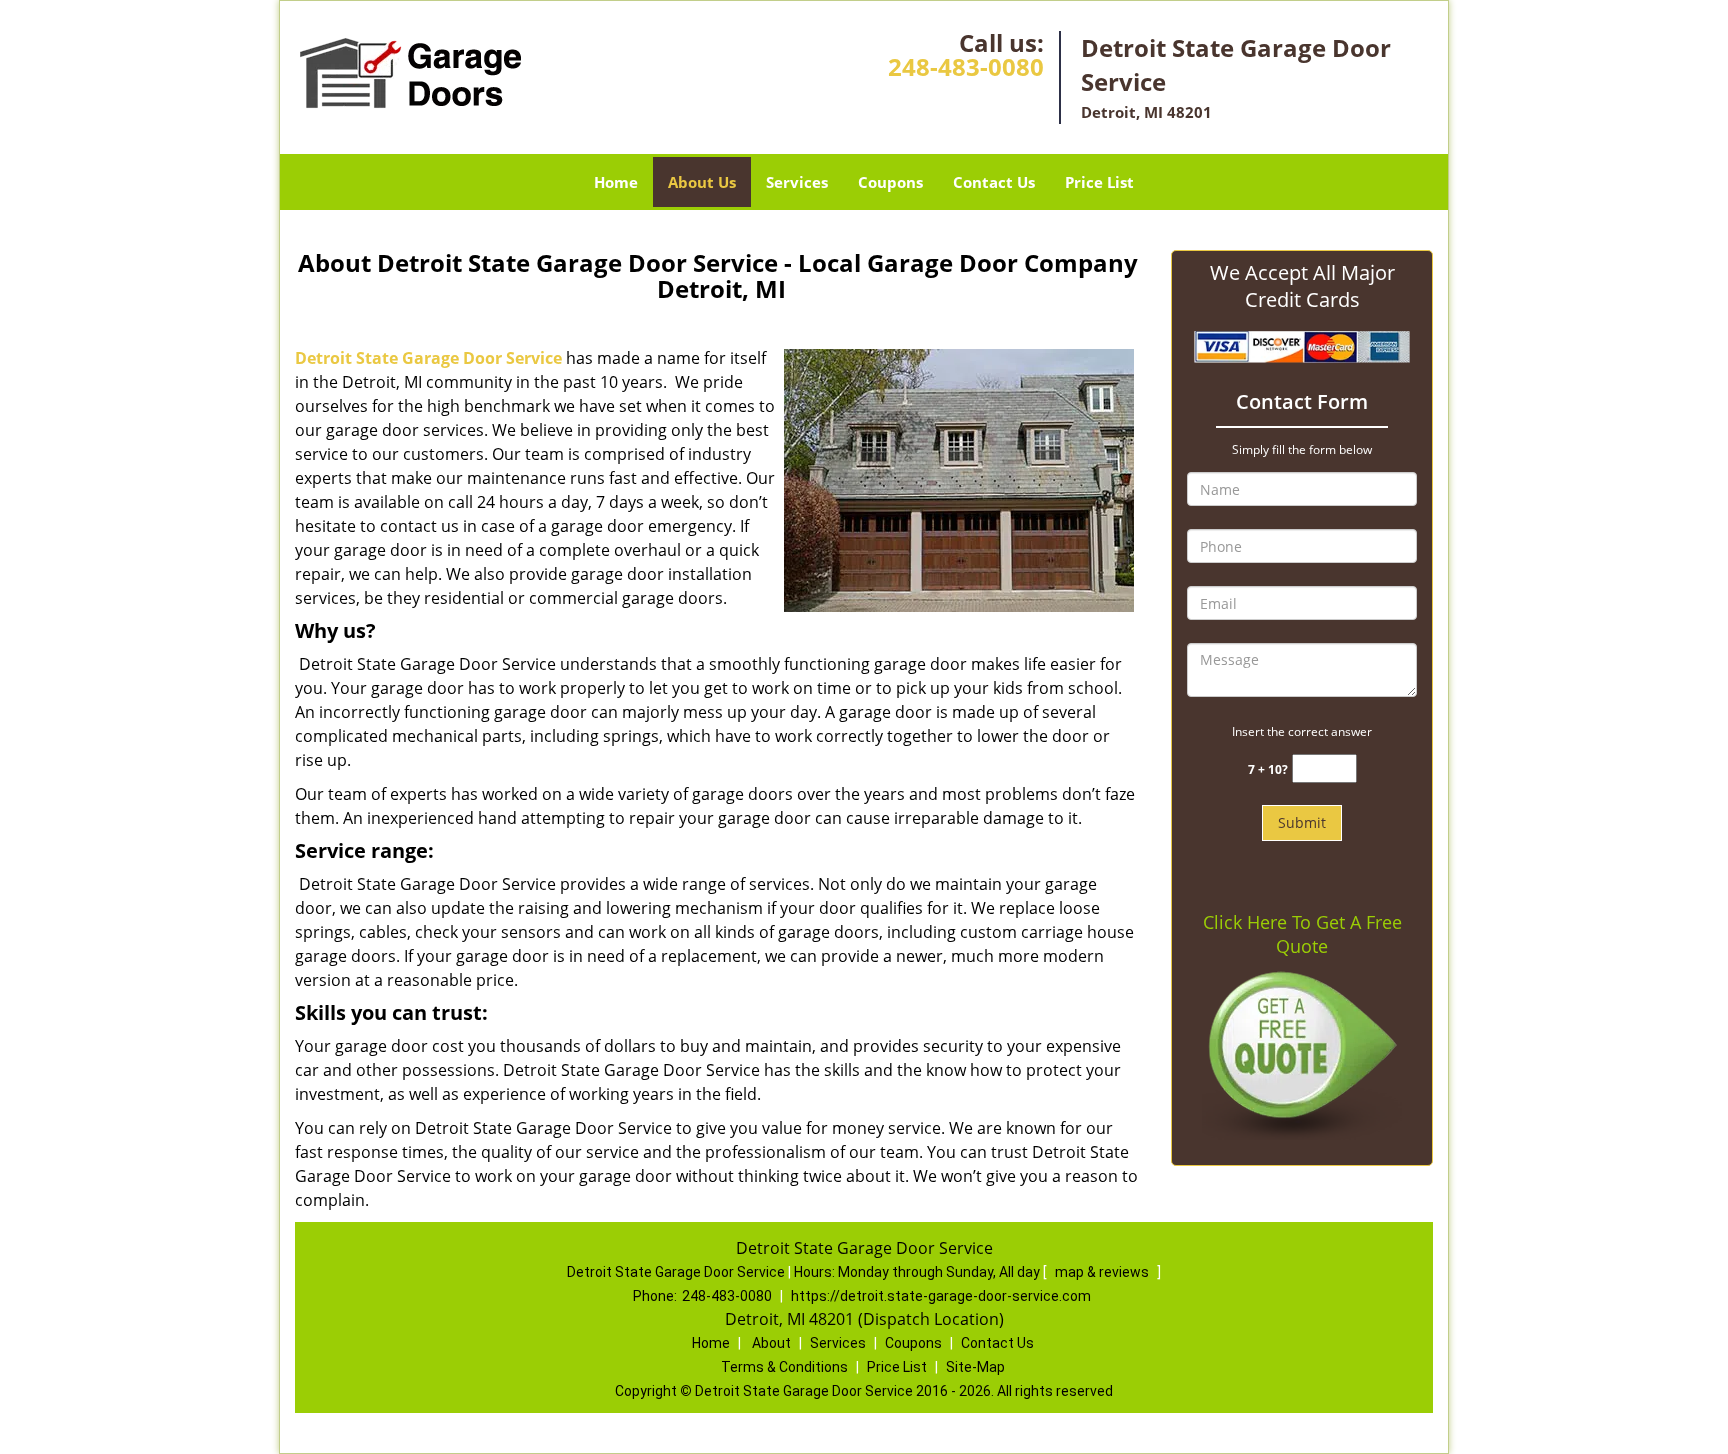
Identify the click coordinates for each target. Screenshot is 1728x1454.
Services (797, 182)
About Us (702, 182)
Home (616, 182)
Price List (1099, 182)
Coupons (890, 182)
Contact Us (994, 182)
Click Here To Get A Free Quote (1302, 934)
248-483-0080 (966, 66)
